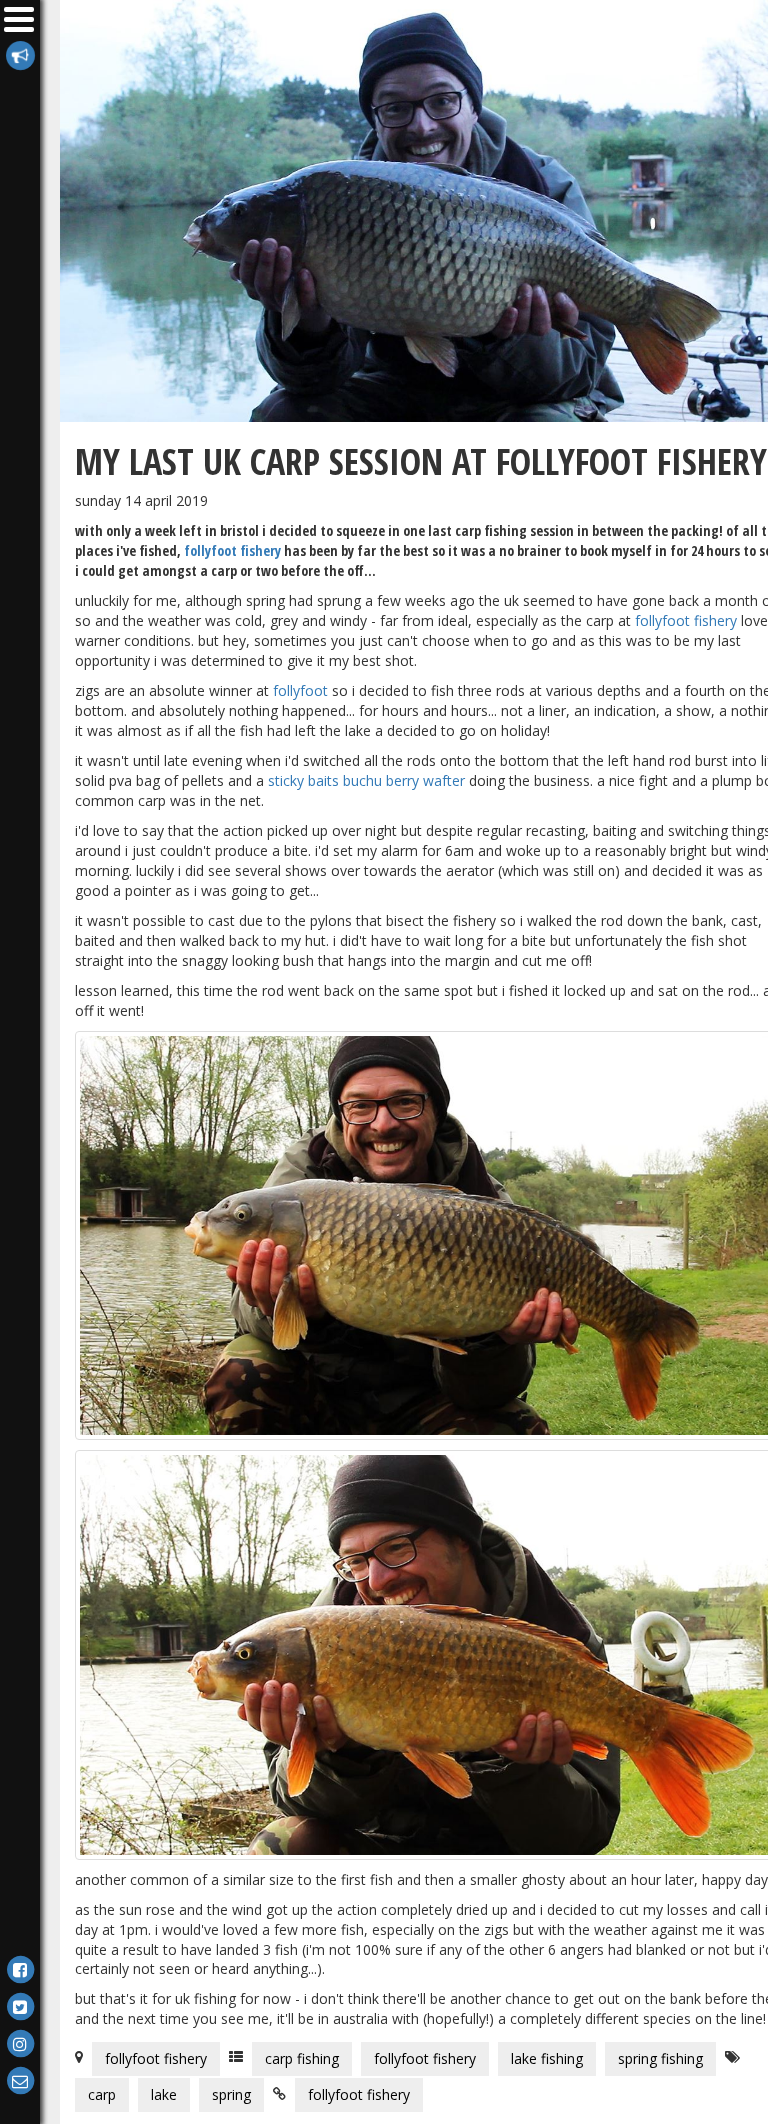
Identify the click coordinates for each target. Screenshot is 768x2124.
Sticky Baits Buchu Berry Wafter (366, 780)
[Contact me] (20, 2079)
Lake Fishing (547, 2058)
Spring (231, 2094)
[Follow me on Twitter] (20, 2005)
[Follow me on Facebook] (20, 1968)
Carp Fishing (302, 2058)
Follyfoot (300, 690)
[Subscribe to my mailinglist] (20, 54)
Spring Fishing (660, 2058)
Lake (164, 2094)
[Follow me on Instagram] (20, 2042)
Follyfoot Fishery (232, 550)
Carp (102, 2094)
